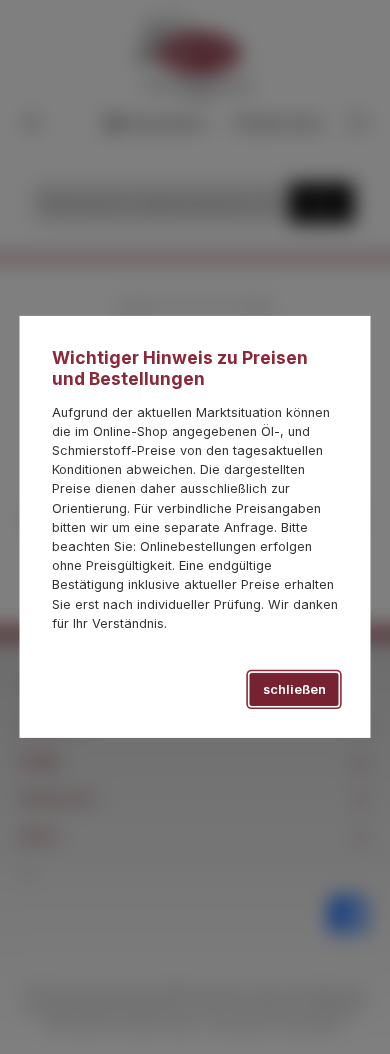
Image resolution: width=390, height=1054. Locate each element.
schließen (294, 689)
